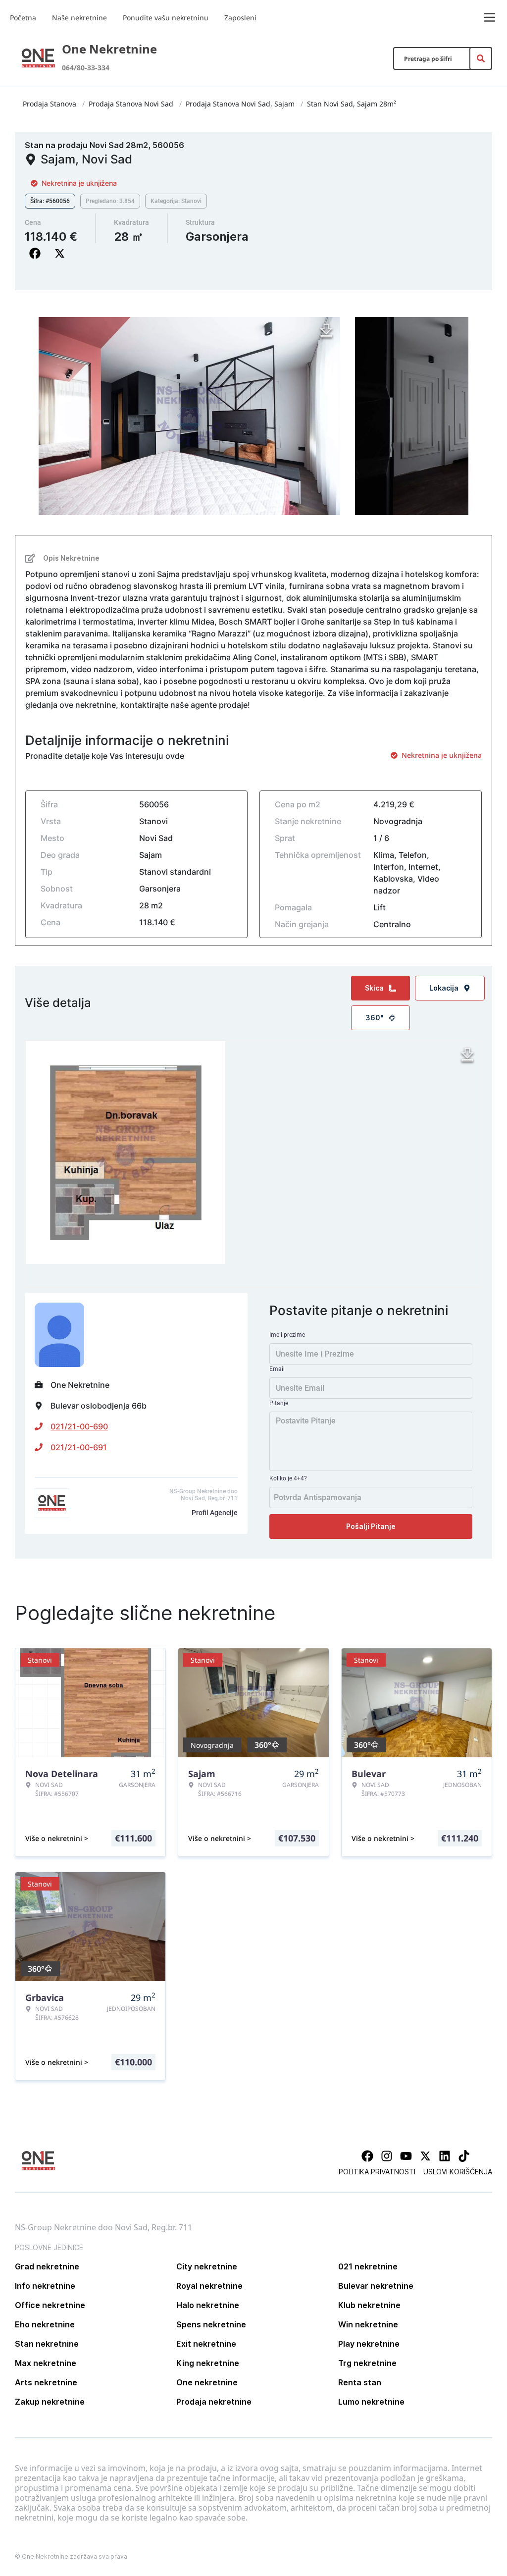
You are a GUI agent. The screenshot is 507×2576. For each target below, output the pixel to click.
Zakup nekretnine (50, 2402)
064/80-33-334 (86, 68)
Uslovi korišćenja (458, 2172)
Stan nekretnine (47, 2344)
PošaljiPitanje (371, 1526)
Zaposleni (240, 18)
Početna (23, 18)
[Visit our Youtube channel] (406, 2156)
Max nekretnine (46, 2363)
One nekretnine (207, 2382)
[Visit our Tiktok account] (464, 2156)
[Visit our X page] (425, 2156)
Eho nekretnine (45, 2324)
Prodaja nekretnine (214, 2402)
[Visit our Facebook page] (367, 2156)
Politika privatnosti (377, 2172)
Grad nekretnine (47, 2266)
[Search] (481, 58)
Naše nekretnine (79, 18)
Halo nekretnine (208, 2305)
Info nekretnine (45, 2286)
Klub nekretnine (369, 2305)
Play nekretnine (369, 2344)
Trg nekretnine (367, 2363)
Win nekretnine (368, 2324)
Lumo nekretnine (371, 2402)
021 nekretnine (368, 2266)
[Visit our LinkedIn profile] (445, 2156)
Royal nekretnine (209, 2286)
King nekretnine (208, 2363)
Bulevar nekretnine (376, 2286)
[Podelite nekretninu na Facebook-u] (37, 254)
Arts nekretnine (46, 2382)
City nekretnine (207, 2266)
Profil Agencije (215, 1513)
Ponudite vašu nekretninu (166, 18)
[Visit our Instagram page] (387, 2156)
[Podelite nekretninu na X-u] (62, 254)
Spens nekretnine (211, 2324)
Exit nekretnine (206, 2344)
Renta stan (360, 2382)
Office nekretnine (50, 2305)
